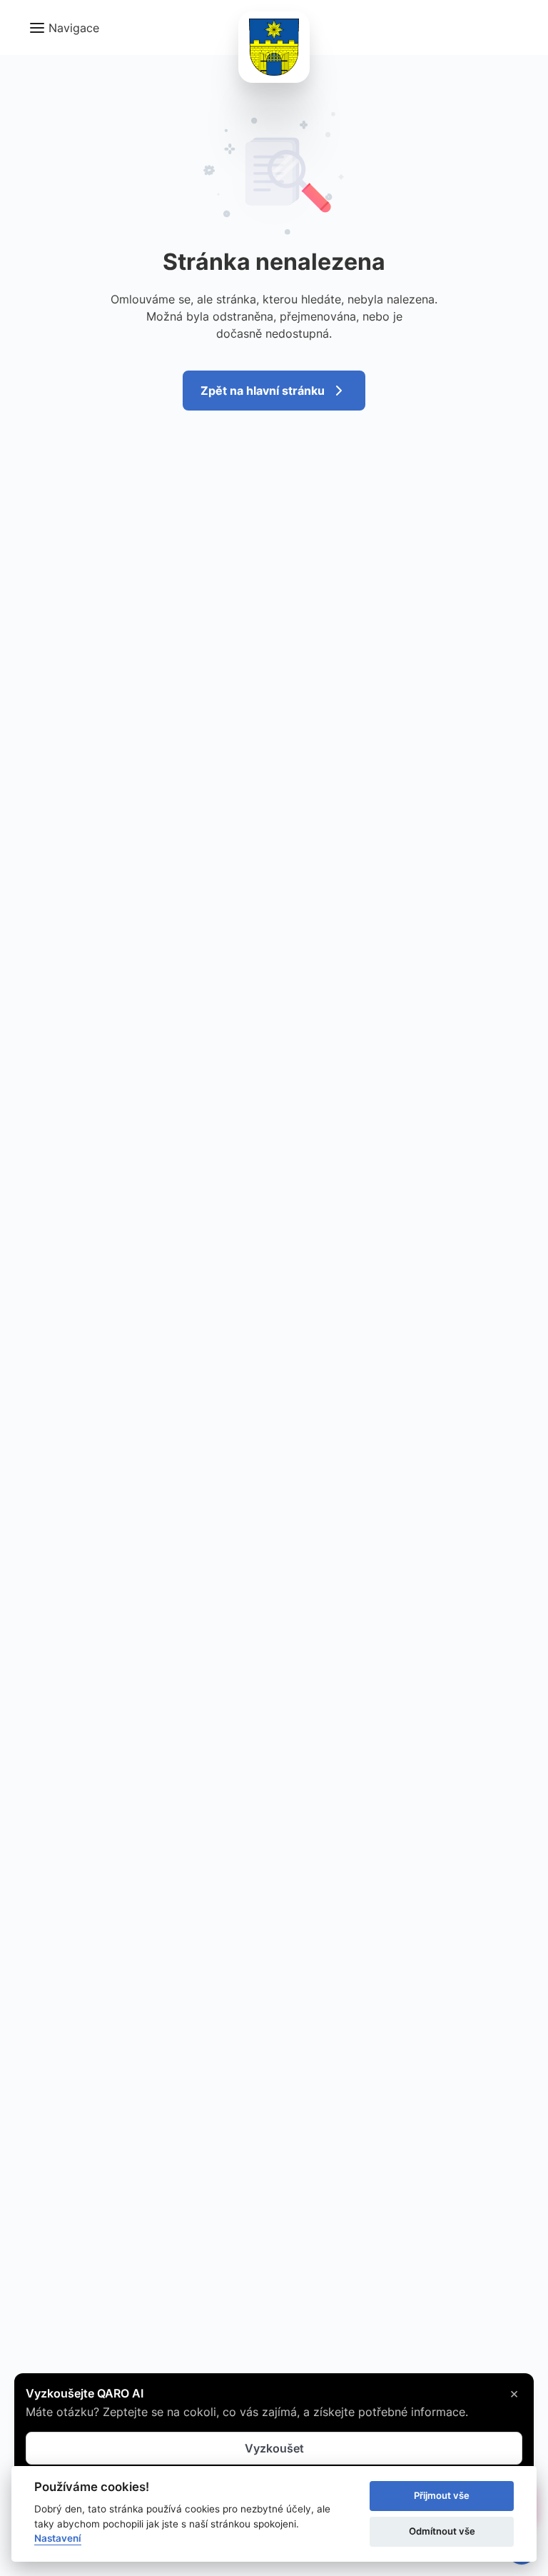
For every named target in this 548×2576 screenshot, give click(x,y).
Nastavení (58, 2538)
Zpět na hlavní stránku (263, 391)
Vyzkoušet (274, 2448)
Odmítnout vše (442, 2531)
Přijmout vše (442, 2495)
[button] (64, 28)
